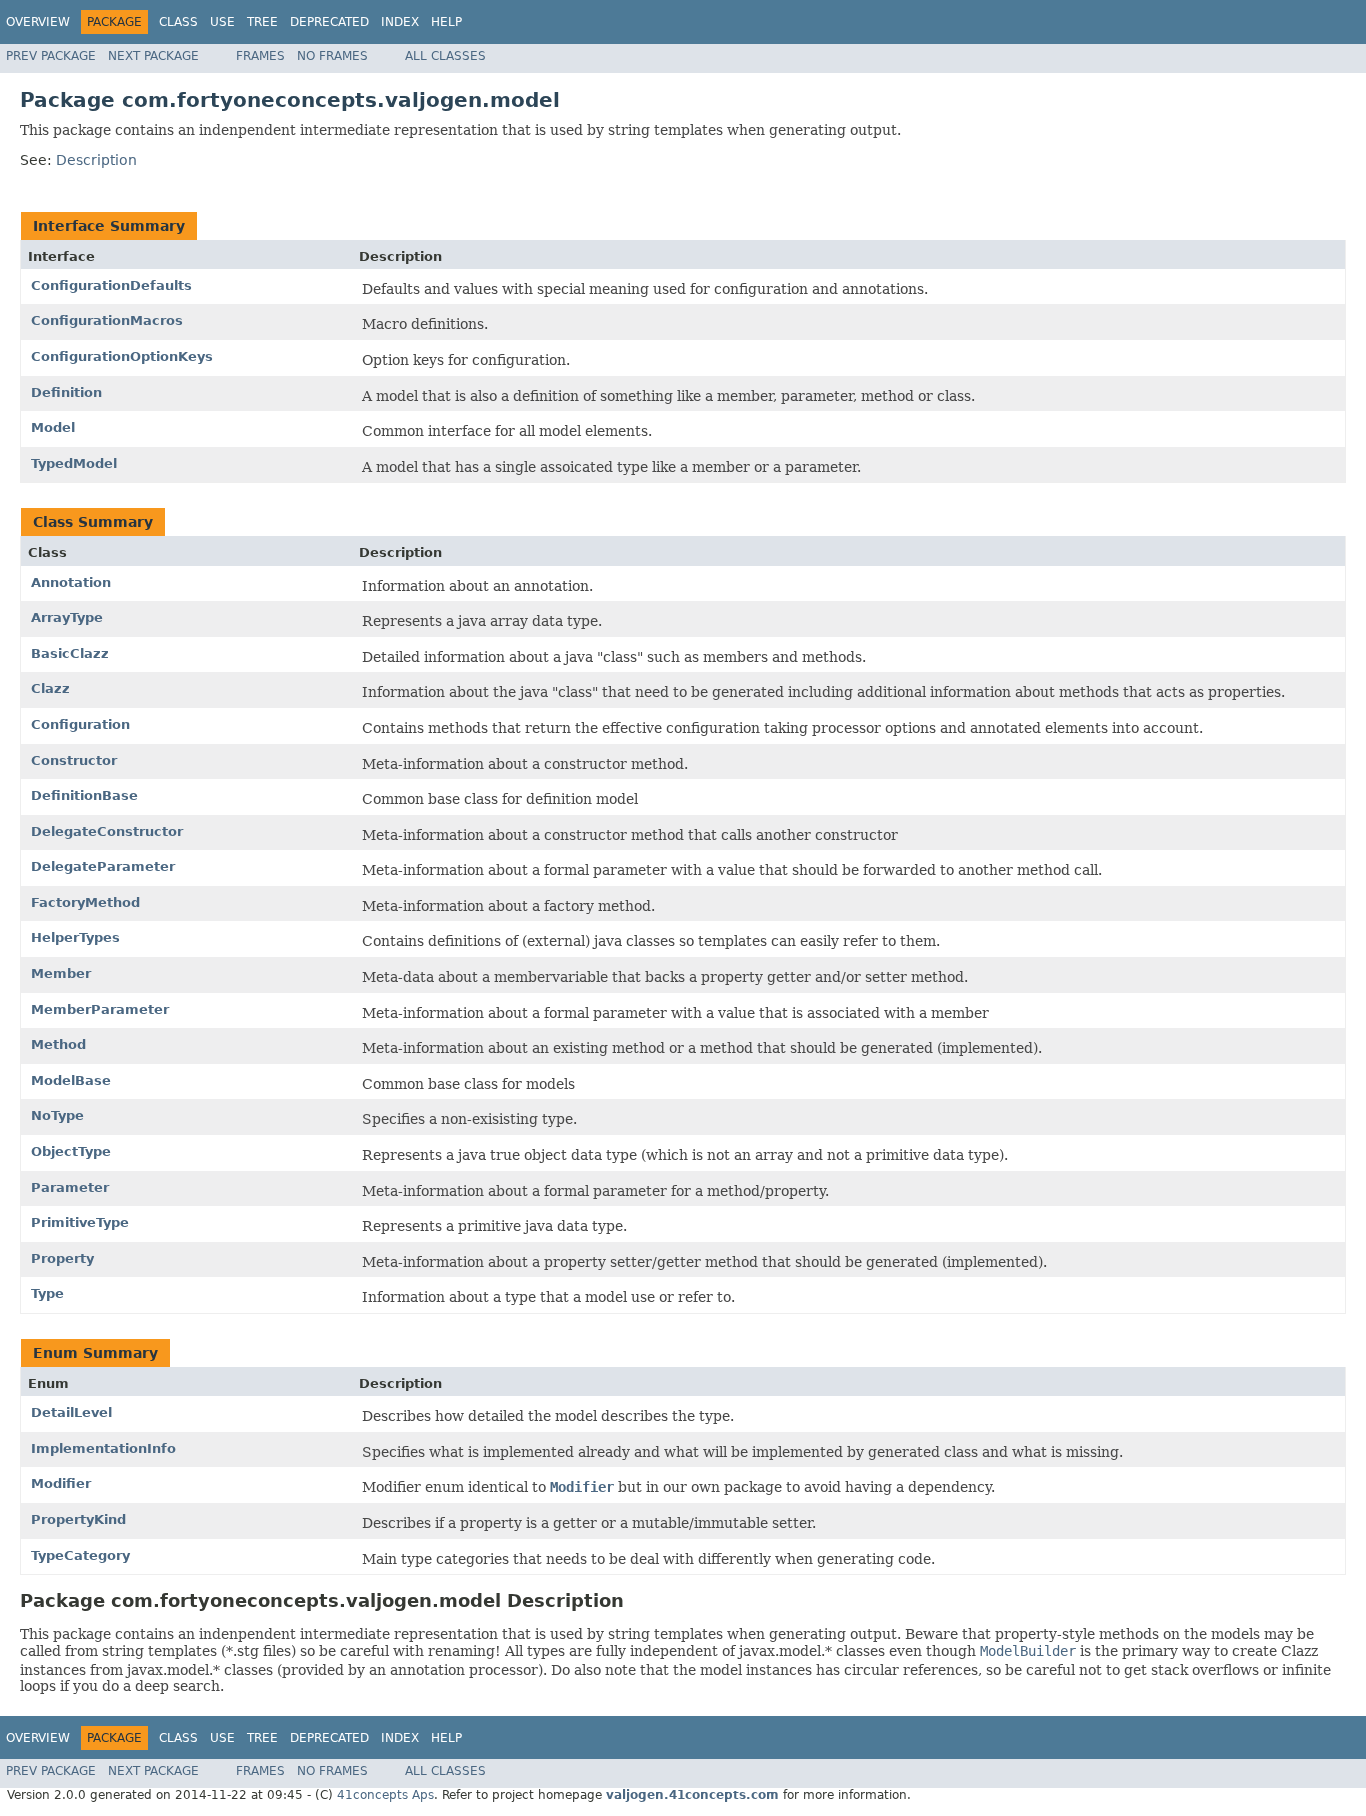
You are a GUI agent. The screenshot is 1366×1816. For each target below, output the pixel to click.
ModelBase (71, 1080)
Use (222, 22)
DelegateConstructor (107, 831)
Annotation (71, 582)
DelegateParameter (103, 866)
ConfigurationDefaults (111, 285)
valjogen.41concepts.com (692, 1795)
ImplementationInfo (103, 1448)
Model (53, 427)
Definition (66, 392)
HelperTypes (75, 937)
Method (58, 1044)
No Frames (332, 56)
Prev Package (51, 56)
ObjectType (71, 1151)
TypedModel (74, 463)
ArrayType (67, 617)
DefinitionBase (84, 795)
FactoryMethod (85, 902)
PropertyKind (78, 1519)
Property (62, 1258)
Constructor (74, 760)
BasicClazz (70, 653)
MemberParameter (100, 1009)
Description (96, 160)
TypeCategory (80, 1555)
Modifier (61, 1483)
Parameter (70, 1187)
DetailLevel (71, 1412)
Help (446, 22)
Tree (262, 22)
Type (47, 1293)
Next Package (153, 56)
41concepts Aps (385, 1795)
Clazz (50, 688)
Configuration (80, 724)
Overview (38, 22)
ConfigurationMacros (107, 320)
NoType (57, 1115)
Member (61, 973)
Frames (260, 56)
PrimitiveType (80, 1222)
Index (400, 22)
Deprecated (329, 22)
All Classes (445, 56)
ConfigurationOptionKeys (122, 356)
